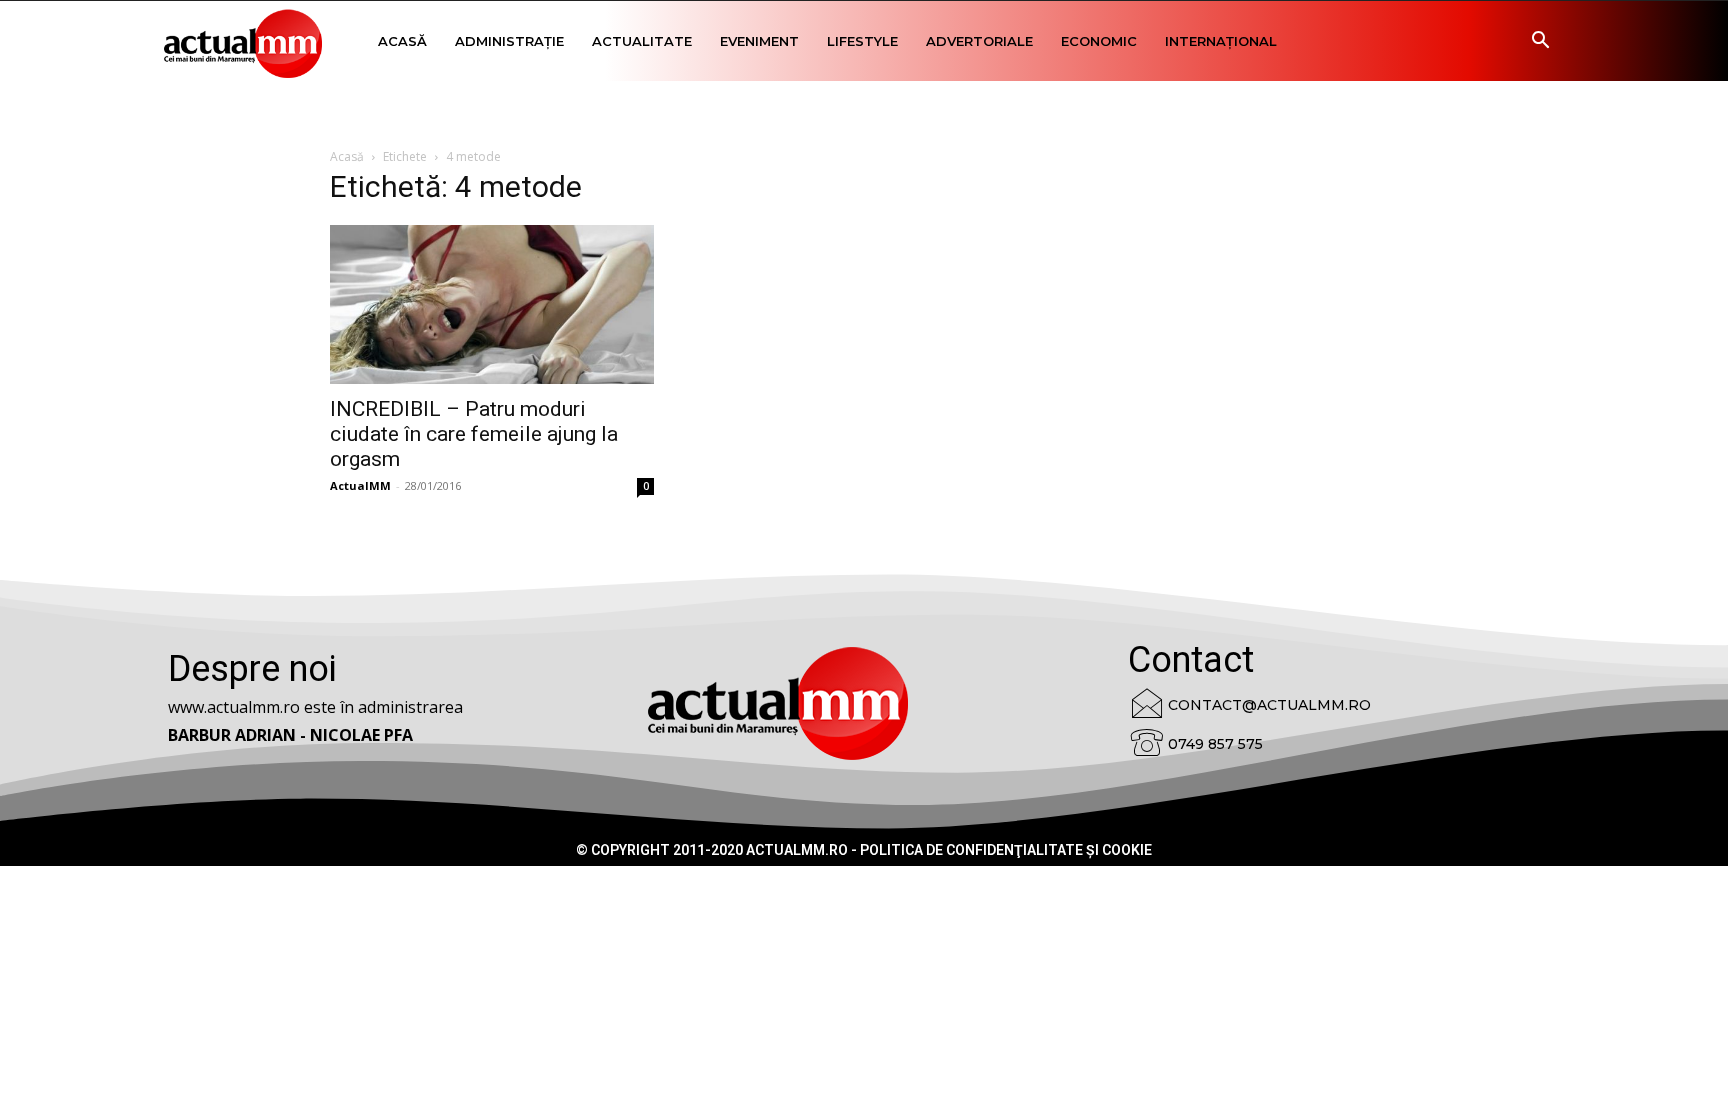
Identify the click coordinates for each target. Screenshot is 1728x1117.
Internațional (1221, 41)
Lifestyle (862, 41)
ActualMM (360, 485)
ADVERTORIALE (979, 41)
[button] (1540, 42)
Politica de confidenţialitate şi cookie (1006, 850)
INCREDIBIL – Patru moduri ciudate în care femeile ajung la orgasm (474, 434)
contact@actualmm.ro (1269, 705)
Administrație (509, 41)
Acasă (402, 41)
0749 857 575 (1215, 744)
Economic (1099, 41)
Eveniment (759, 41)
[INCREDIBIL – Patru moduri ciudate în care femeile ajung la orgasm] (492, 304)
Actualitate (642, 41)
